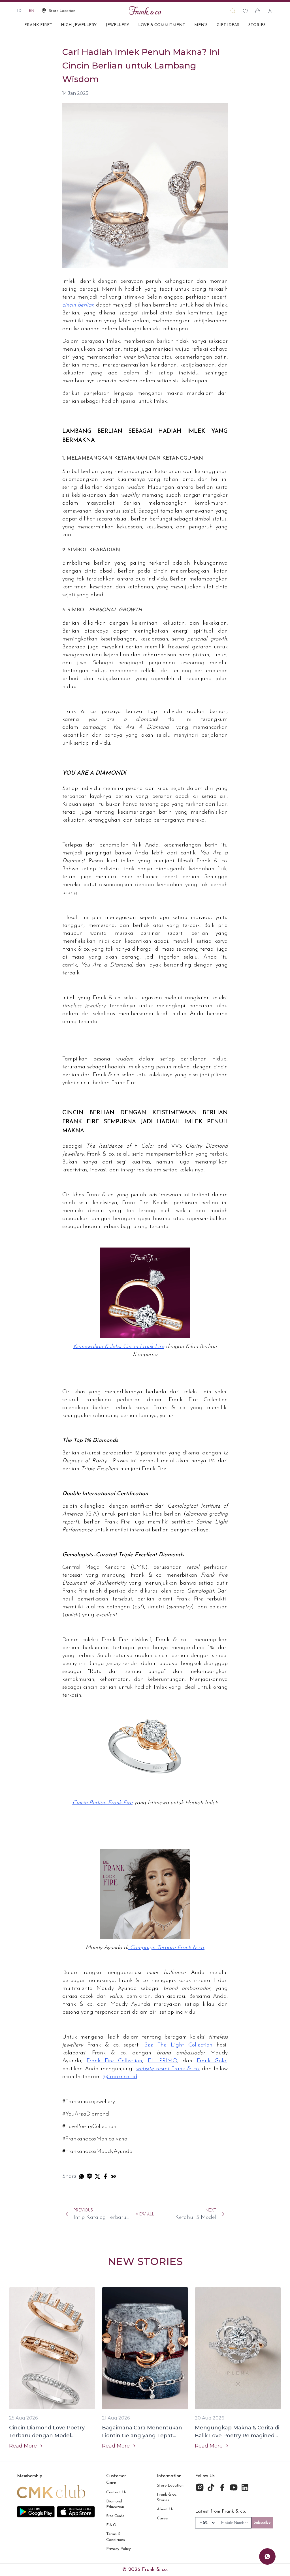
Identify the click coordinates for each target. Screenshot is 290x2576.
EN (32, 11)
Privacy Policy (119, 2549)
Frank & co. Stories (167, 2497)
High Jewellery (79, 25)
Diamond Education (115, 2504)
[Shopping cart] (258, 11)
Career (163, 2518)
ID (19, 11)
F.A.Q (111, 2525)
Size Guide (115, 2516)
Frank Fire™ (38, 25)
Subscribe (262, 2523)
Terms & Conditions (116, 2537)
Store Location (170, 2486)
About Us (165, 2509)
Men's (201, 25)
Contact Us (116, 2492)
